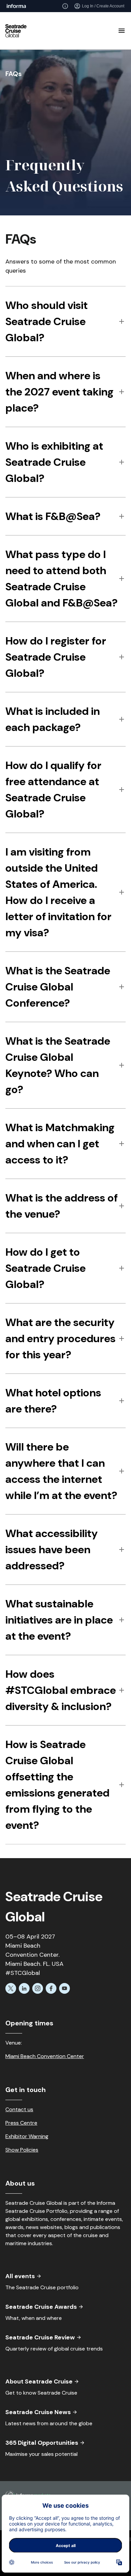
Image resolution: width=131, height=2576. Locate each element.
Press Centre (21, 2123)
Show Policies (22, 2150)
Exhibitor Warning (27, 2136)
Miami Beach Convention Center (45, 2056)
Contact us (19, 2109)
